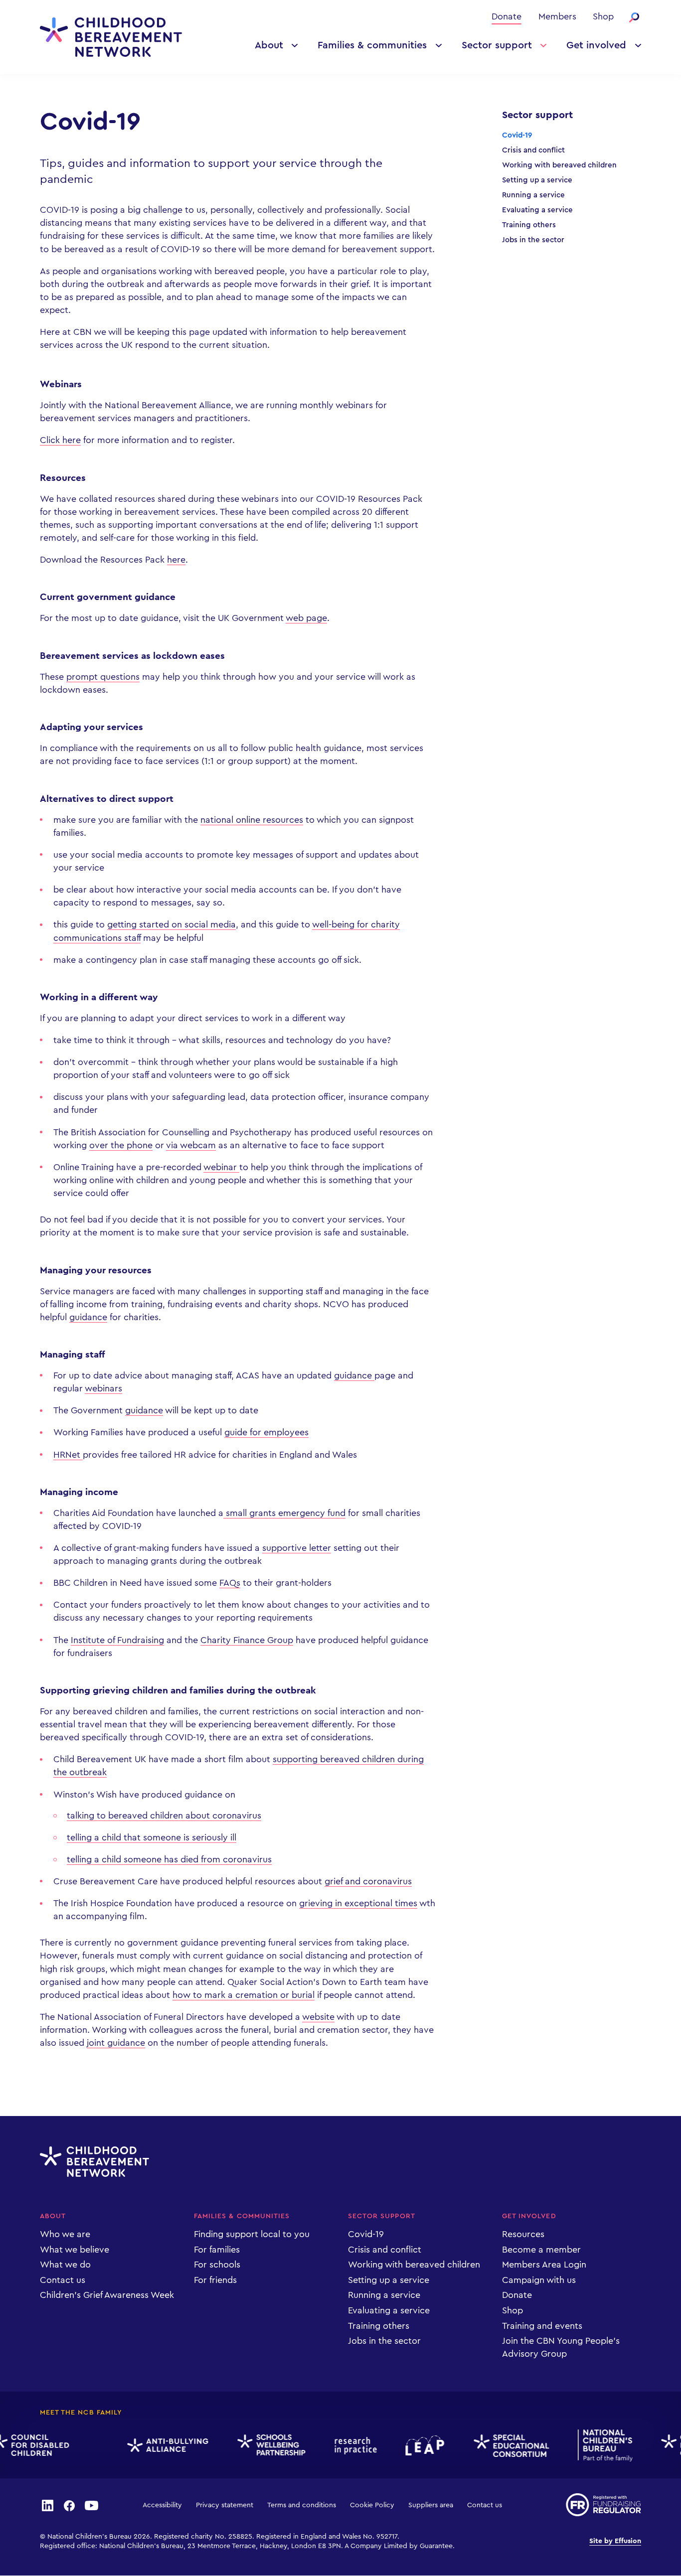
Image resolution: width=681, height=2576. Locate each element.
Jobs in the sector (533, 240)
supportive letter (297, 1548)
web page (306, 618)
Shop (603, 16)
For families (217, 2250)
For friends (215, 2280)
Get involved (596, 45)
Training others (529, 225)
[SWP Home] (260, 2445)
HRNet (68, 1455)
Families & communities (372, 45)
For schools (217, 2265)
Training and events (542, 2326)
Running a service (533, 195)
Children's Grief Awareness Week (107, 2295)
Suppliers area (431, 2505)
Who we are (65, 2234)
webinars (103, 1388)
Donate (507, 16)
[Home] (111, 37)
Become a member (541, 2250)
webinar (221, 1167)
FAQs (230, 1583)
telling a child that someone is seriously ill (152, 1837)
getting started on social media (171, 924)
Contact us (63, 2280)
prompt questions (103, 677)
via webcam (191, 1145)
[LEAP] (414, 2445)
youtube (92, 2505)
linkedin (47, 2505)
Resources (523, 2234)
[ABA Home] (157, 2445)
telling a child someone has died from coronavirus (169, 1859)
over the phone (121, 1145)
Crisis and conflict (533, 150)
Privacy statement (225, 2505)
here (176, 560)
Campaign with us (539, 2280)
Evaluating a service (537, 210)
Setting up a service (537, 180)
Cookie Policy (372, 2505)
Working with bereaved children (559, 165)
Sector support (497, 45)
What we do (65, 2265)
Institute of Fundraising (117, 1640)
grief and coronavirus (368, 1881)
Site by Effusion (615, 2541)
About (269, 45)
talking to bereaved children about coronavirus (164, 1816)
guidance (88, 1317)
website (318, 2017)
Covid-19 (517, 135)
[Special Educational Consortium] (500, 2446)
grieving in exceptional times (358, 1903)
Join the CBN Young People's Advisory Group (561, 2347)
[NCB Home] (594, 2445)
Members (557, 16)
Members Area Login (544, 2265)
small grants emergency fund (284, 1513)
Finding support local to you (252, 2234)
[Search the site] (634, 17)
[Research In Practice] (344, 2446)
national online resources (252, 820)
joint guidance (116, 2043)
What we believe (75, 2250)
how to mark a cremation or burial (244, 1995)
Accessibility (162, 2505)
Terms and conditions (302, 2505)
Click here (60, 440)
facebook (69, 2505)
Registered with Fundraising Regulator (603, 2505)
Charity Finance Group (247, 1640)
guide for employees (266, 1432)
